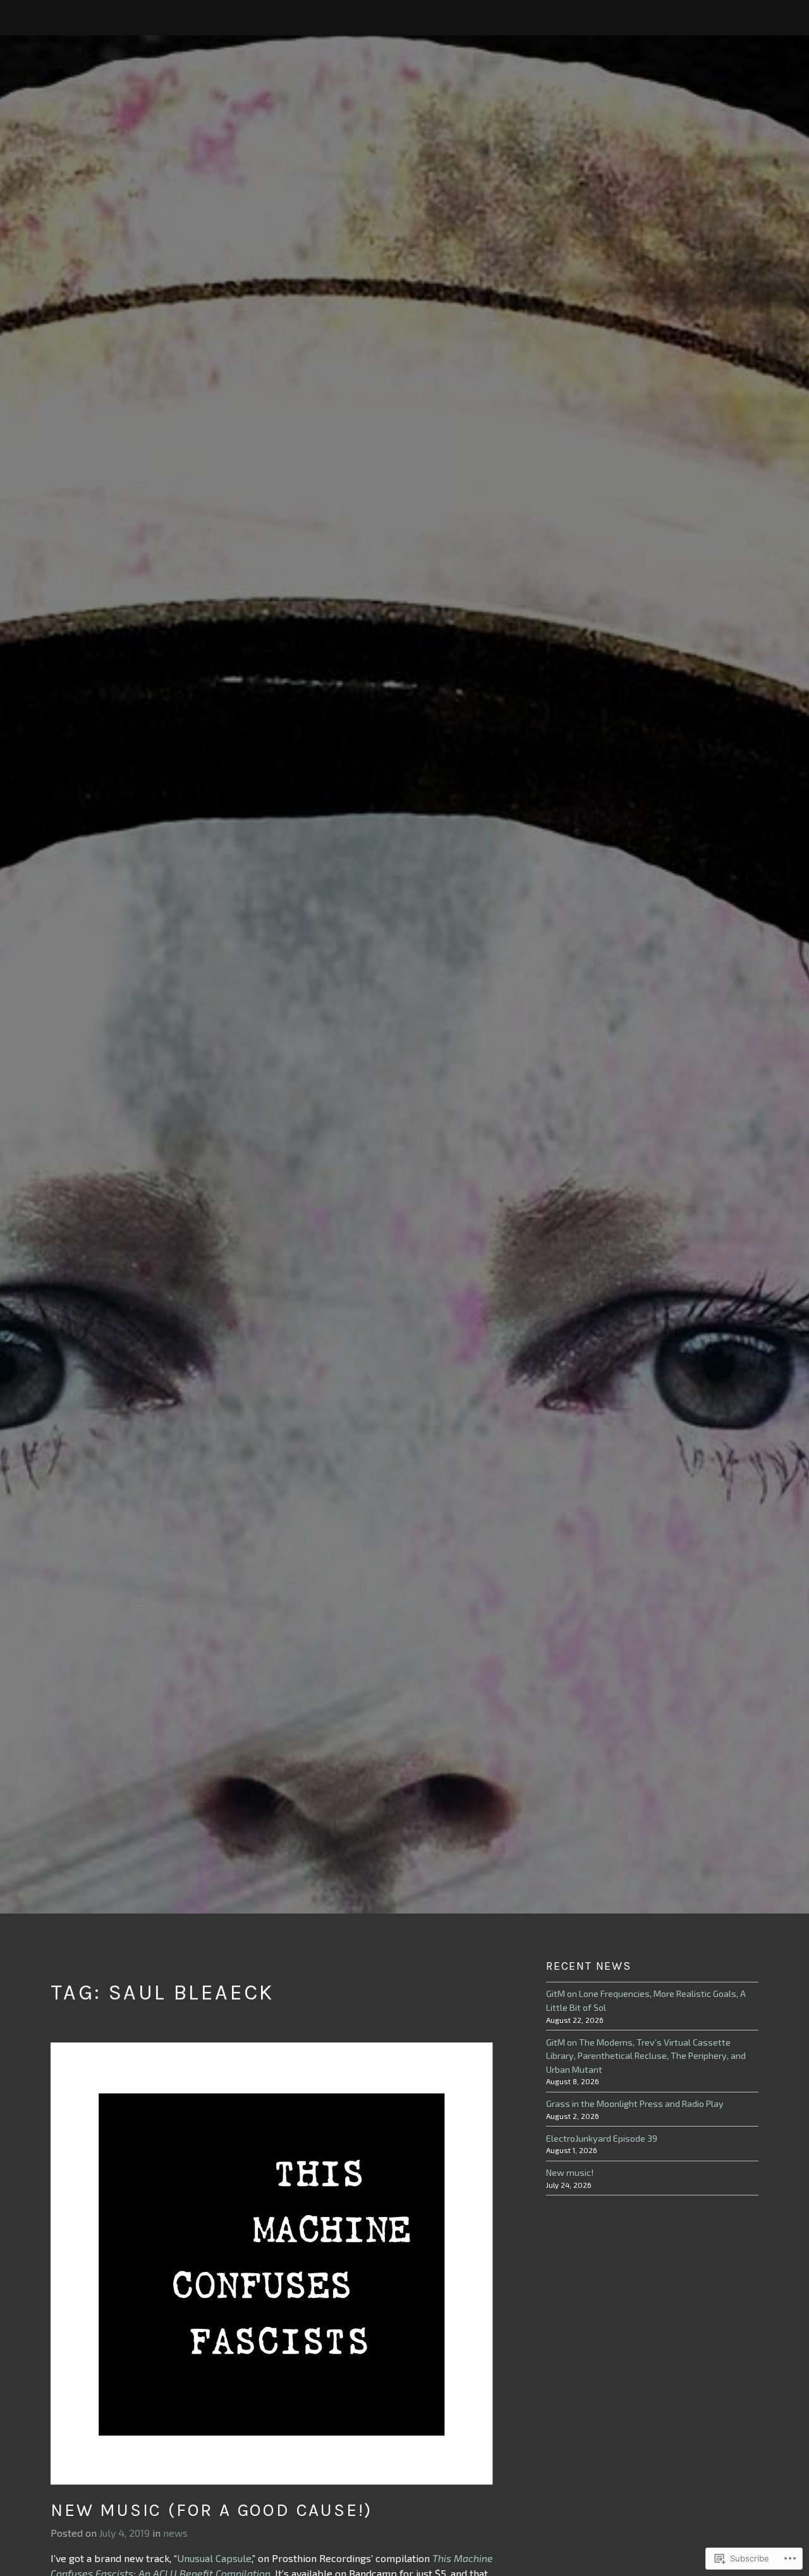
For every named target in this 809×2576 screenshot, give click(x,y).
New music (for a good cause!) (211, 2510)
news (175, 2533)
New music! (570, 2172)
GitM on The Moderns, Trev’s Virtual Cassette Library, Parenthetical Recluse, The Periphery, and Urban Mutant (646, 2056)
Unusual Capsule (214, 2558)
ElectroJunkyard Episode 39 (602, 2138)
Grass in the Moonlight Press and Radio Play (635, 2103)
